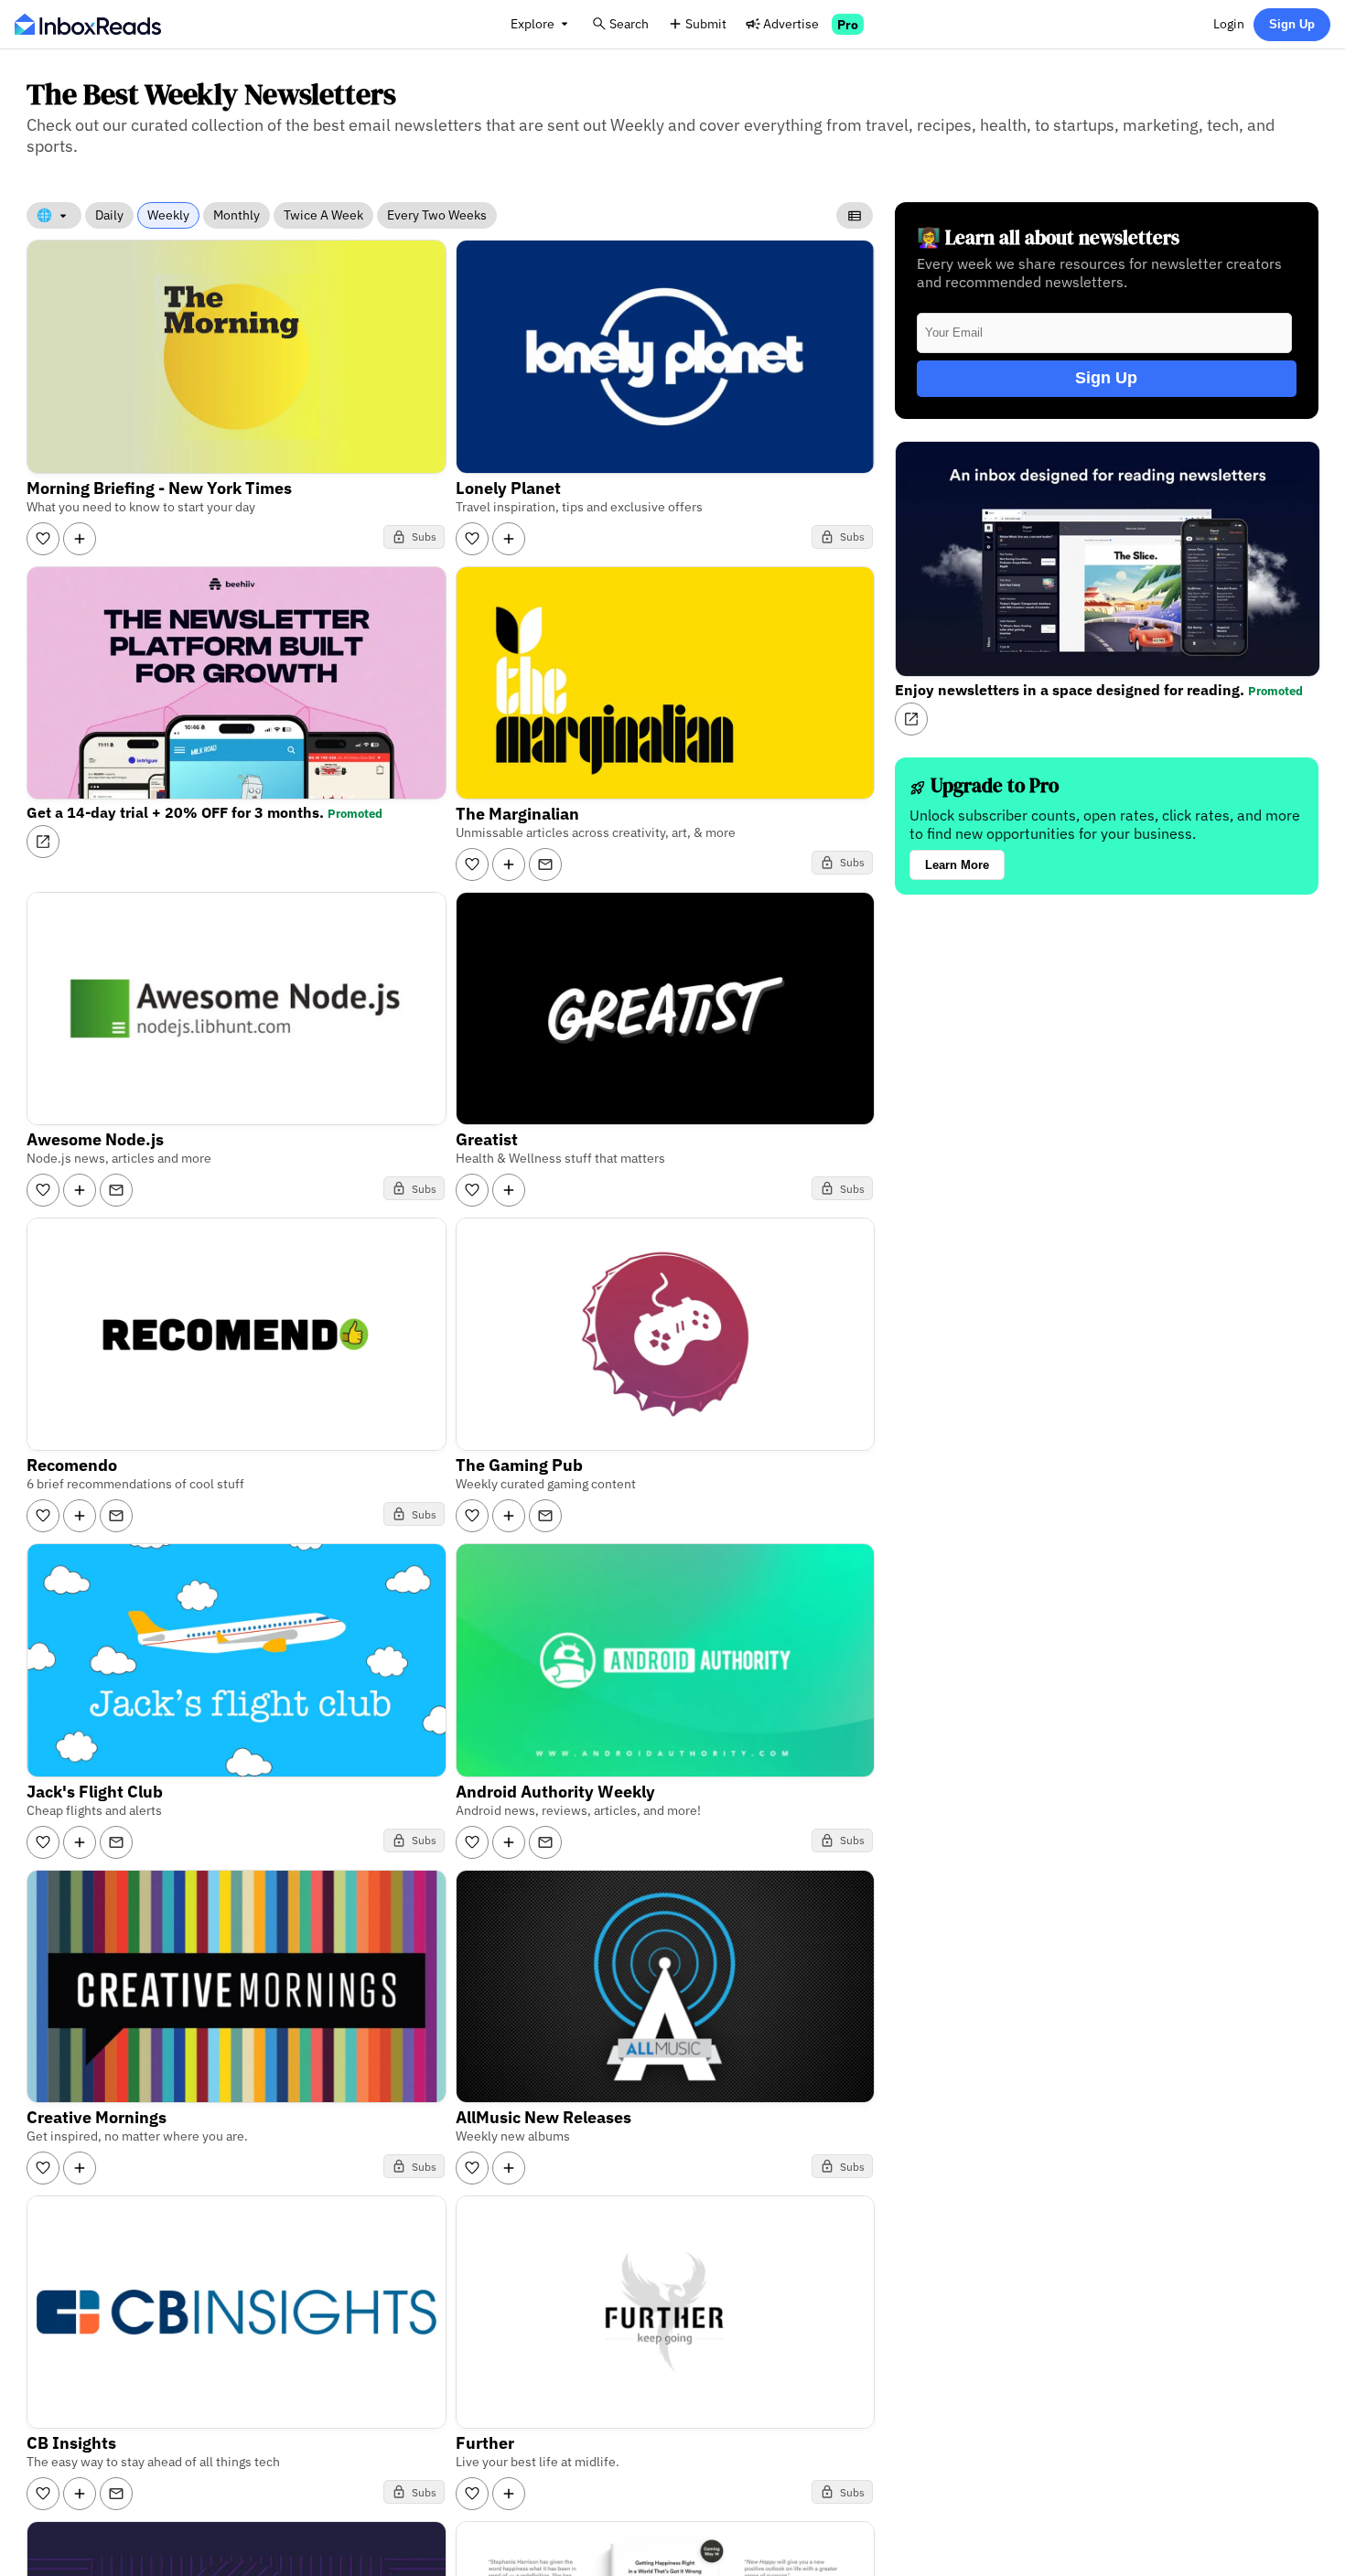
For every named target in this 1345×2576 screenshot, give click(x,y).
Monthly (237, 215)
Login (1229, 23)
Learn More (957, 865)
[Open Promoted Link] (43, 842)
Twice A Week (323, 215)
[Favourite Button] (43, 539)
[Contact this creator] (545, 864)
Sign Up (1292, 24)
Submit (706, 23)
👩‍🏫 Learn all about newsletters (1048, 237)
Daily (109, 215)
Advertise (791, 23)
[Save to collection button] (80, 539)
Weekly (168, 215)
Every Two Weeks (437, 215)
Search (629, 23)
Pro (848, 24)
